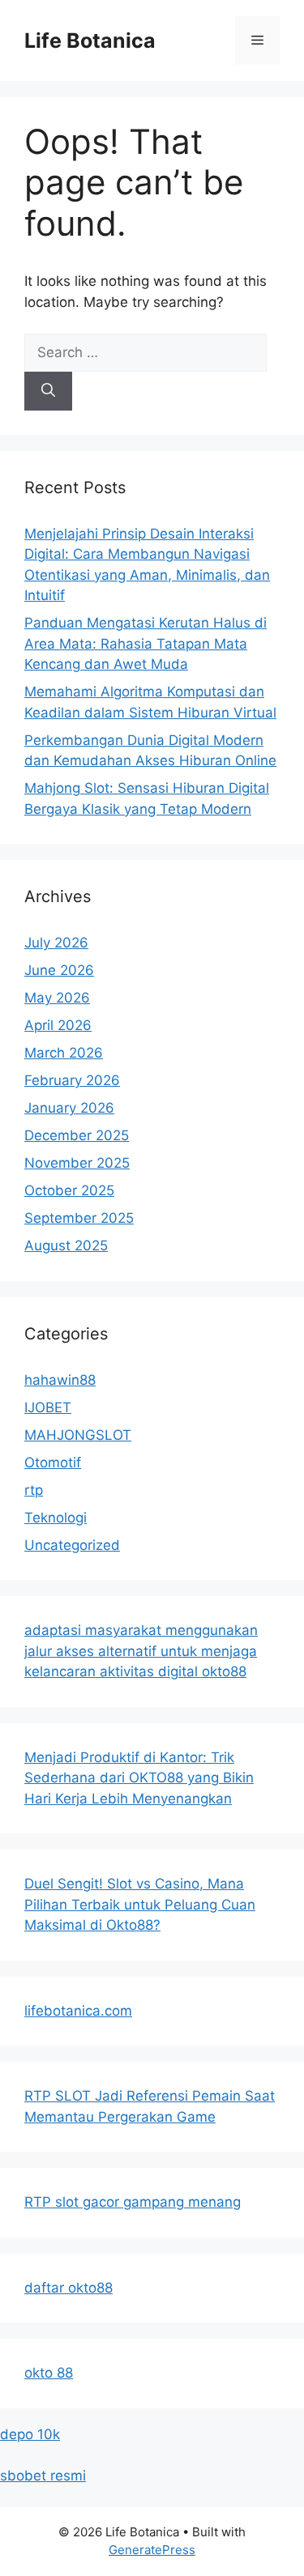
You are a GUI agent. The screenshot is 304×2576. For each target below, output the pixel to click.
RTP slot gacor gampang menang (133, 2202)
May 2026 (57, 998)
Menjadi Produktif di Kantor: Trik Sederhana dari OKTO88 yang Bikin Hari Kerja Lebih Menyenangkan (139, 1778)
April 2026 (58, 1025)
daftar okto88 (69, 2288)
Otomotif (53, 1463)
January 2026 (69, 1108)
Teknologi (56, 1518)
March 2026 (64, 1053)
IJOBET (48, 1407)
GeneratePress (152, 2550)
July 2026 (56, 943)
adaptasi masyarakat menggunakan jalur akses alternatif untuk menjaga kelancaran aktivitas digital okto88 (141, 1651)
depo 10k (30, 2434)
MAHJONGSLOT (78, 1435)
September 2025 (79, 1218)
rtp (34, 1490)
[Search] (48, 391)
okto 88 (49, 2373)
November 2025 (77, 1163)
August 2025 (66, 1245)
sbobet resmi (43, 2476)
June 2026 (59, 970)
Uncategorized (72, 1545)
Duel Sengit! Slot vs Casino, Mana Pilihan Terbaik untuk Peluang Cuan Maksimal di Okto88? (140, 1904)
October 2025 (69, 1190)
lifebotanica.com (78, 2011)
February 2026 (72, 1080)
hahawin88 (60, 1380)
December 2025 (77, 1135)
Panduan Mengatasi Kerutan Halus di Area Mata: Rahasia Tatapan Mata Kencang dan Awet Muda (146, 643)
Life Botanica (90, 40)
